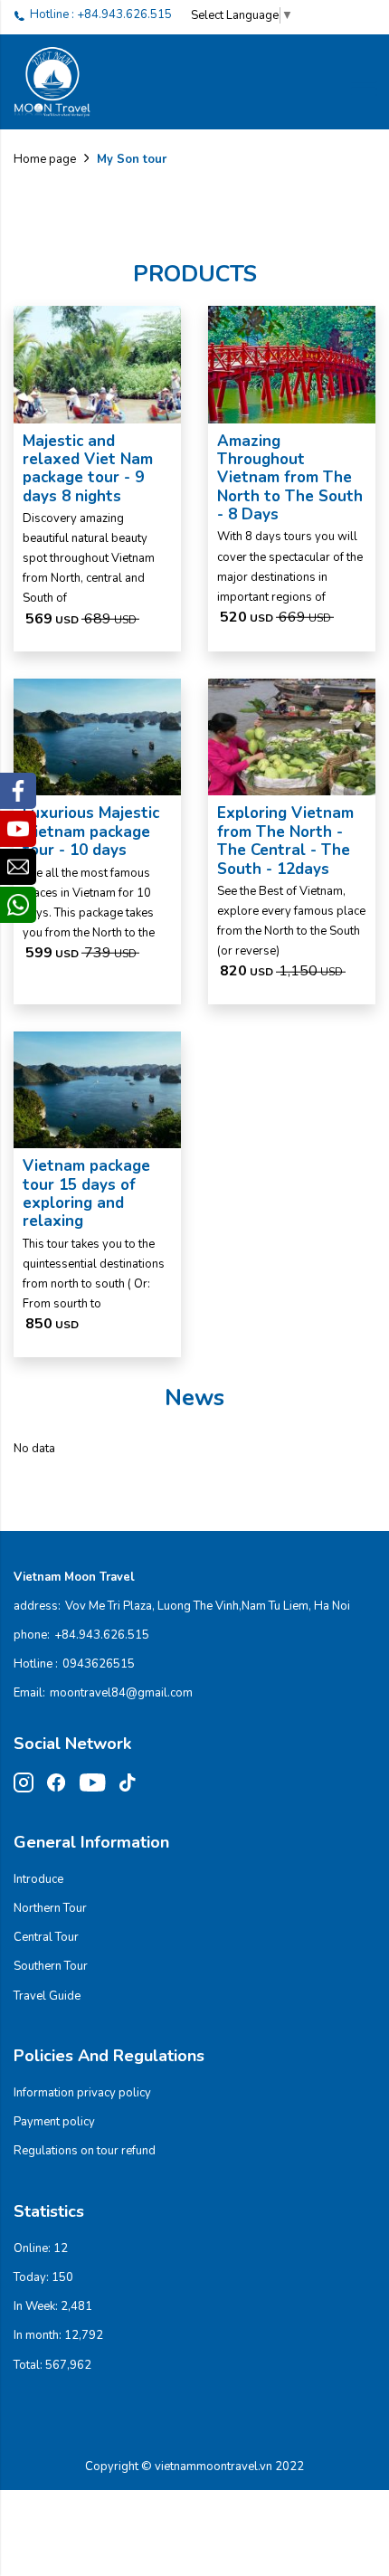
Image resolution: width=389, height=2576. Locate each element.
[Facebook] (18, 791)
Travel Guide (47, 1996)
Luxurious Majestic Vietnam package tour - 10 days (91, 832)
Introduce (38, 1879)
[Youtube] (18, 829)
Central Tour (46, 1937)
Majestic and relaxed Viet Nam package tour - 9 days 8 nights (88, 469)
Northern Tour (50, 1908)
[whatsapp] (18, 905)
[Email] (18, 867)
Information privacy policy (82, 2093)
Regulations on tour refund (85, 2151)
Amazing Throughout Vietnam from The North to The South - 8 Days (290, 478)
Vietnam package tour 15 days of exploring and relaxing (86, 1193)
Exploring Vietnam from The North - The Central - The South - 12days (285, 841)
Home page (45, 159)
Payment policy (54, 2122)
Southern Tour (51, 1966)
